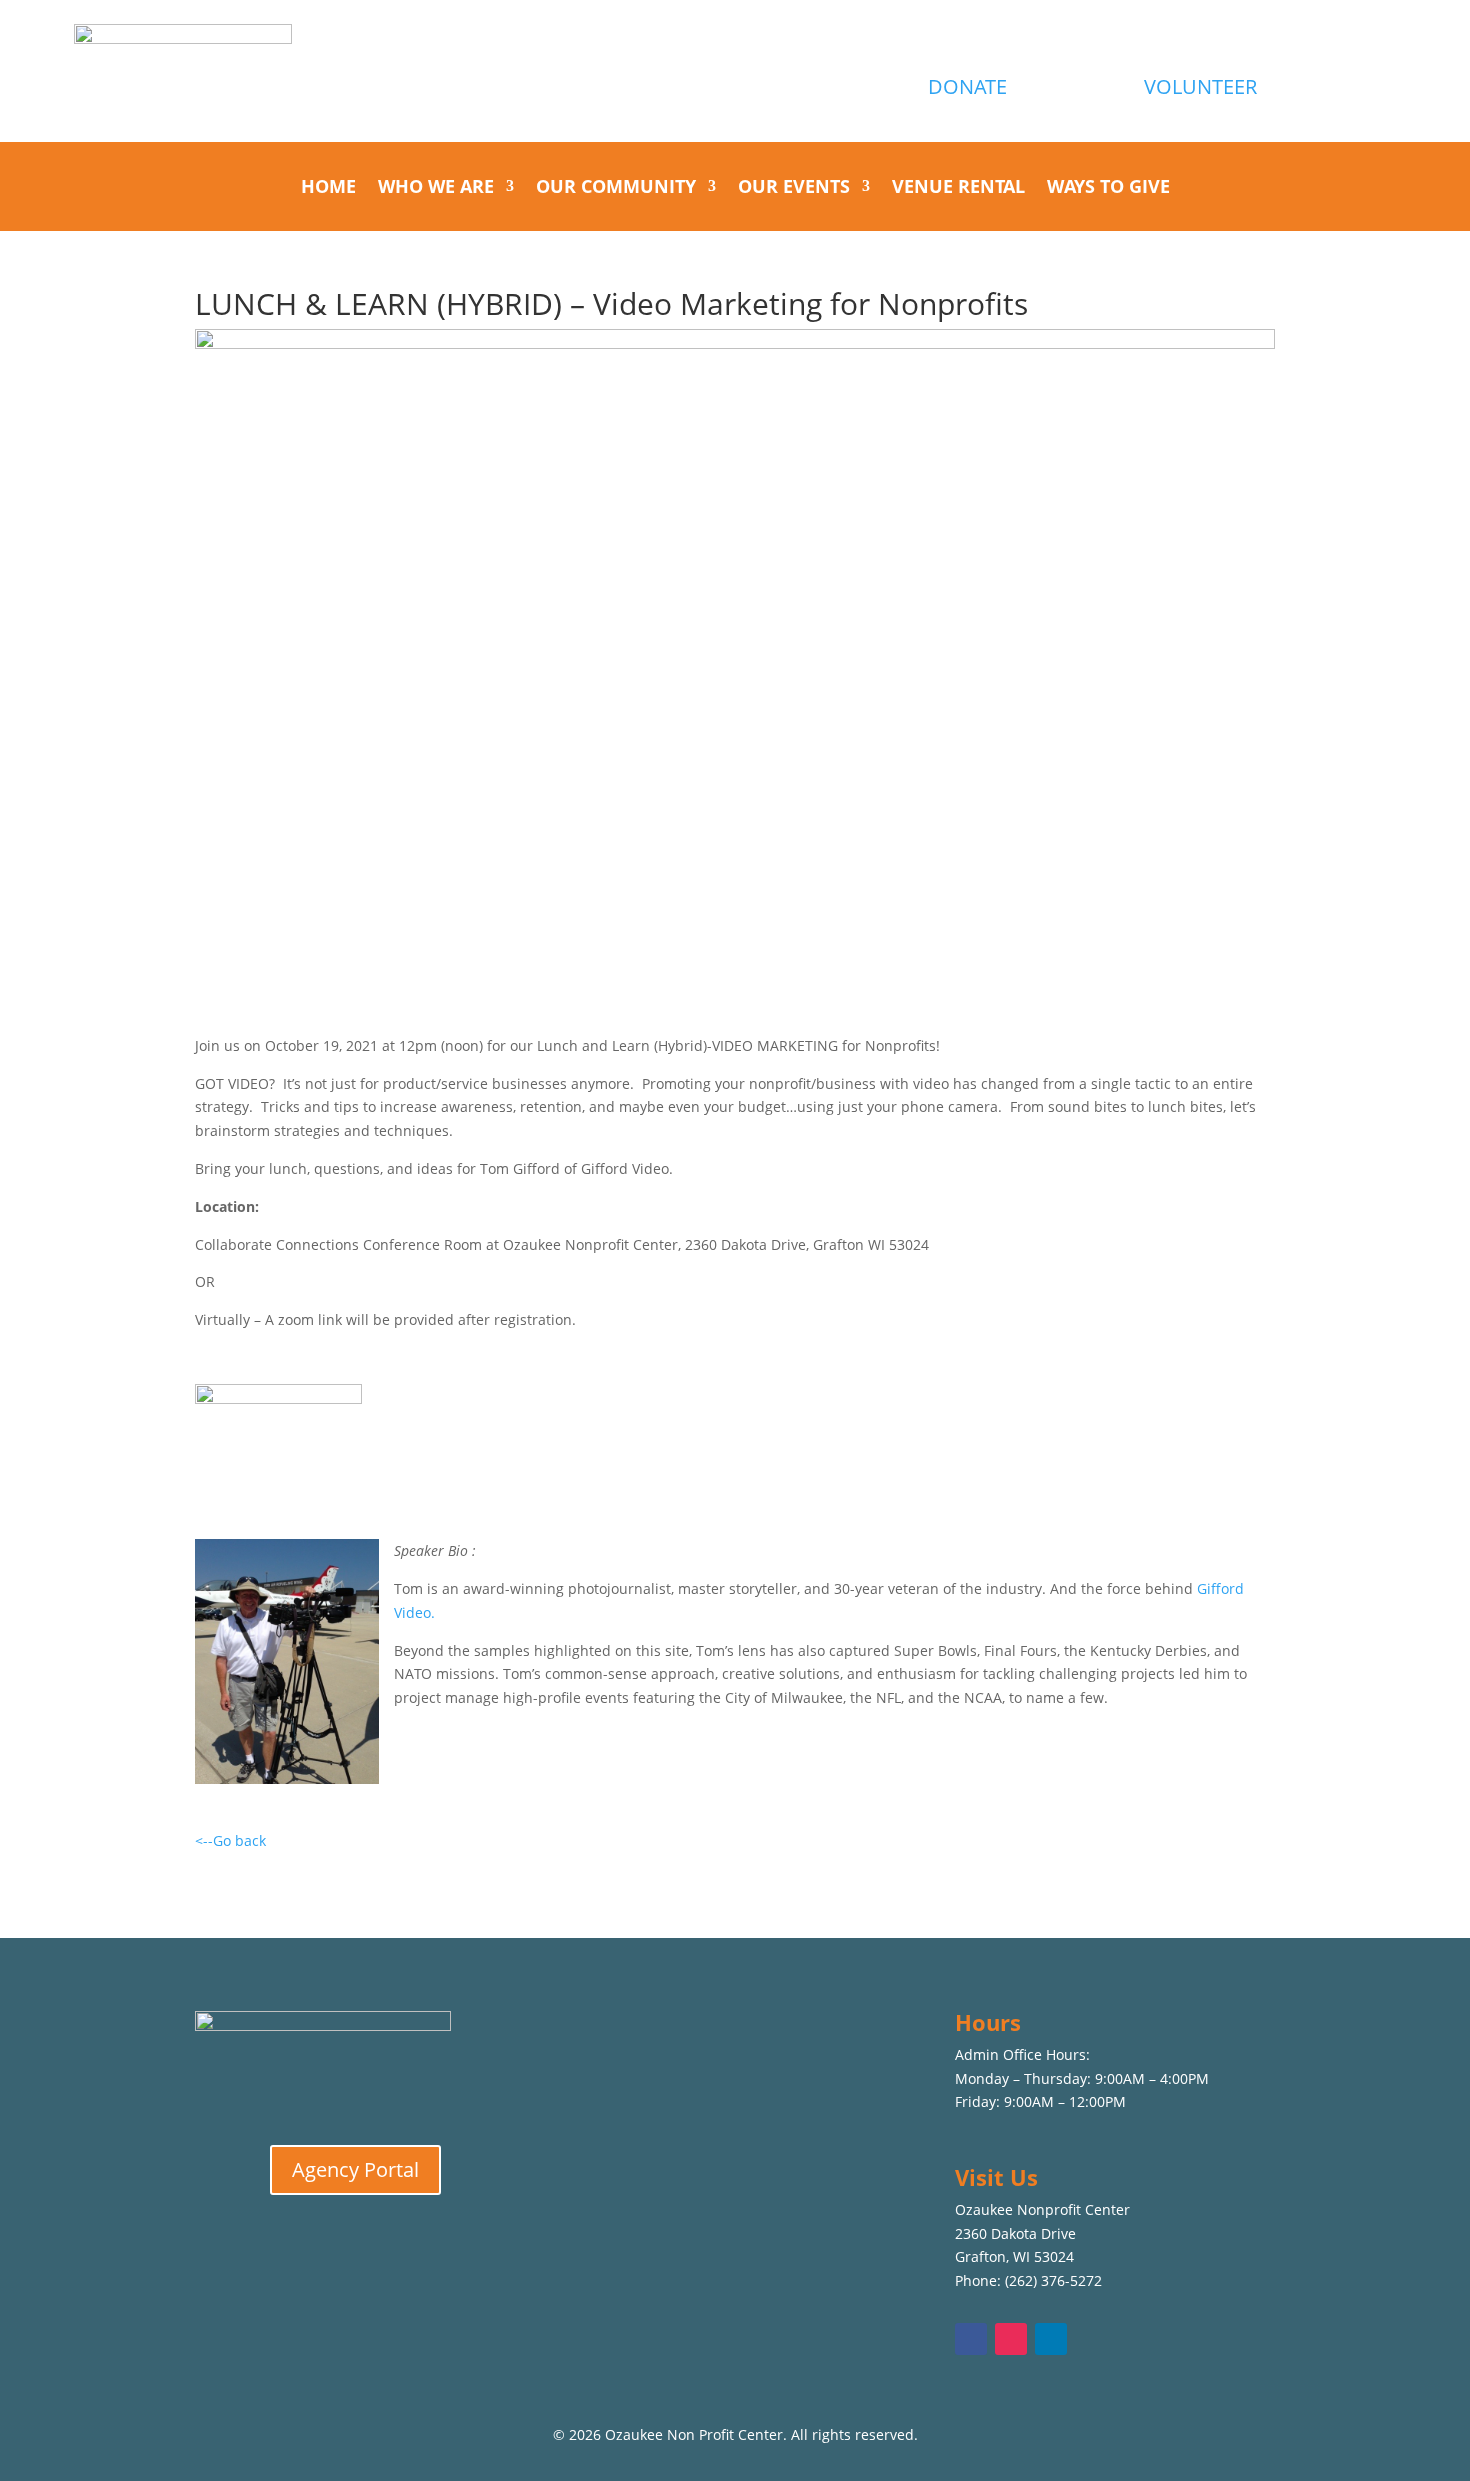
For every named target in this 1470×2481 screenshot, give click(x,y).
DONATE (967, 86)
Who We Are (436, 188)
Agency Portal (355, 2169)
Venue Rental (958, 188)
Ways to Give (1108, 188)
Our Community (616, 188)
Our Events (794, 188)
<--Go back (230, 1840)
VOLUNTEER (1200, 86)
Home (328, 188)
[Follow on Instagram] (1011, 2339)
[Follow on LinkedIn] (1051, 2339)
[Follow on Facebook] (971, 2339)
